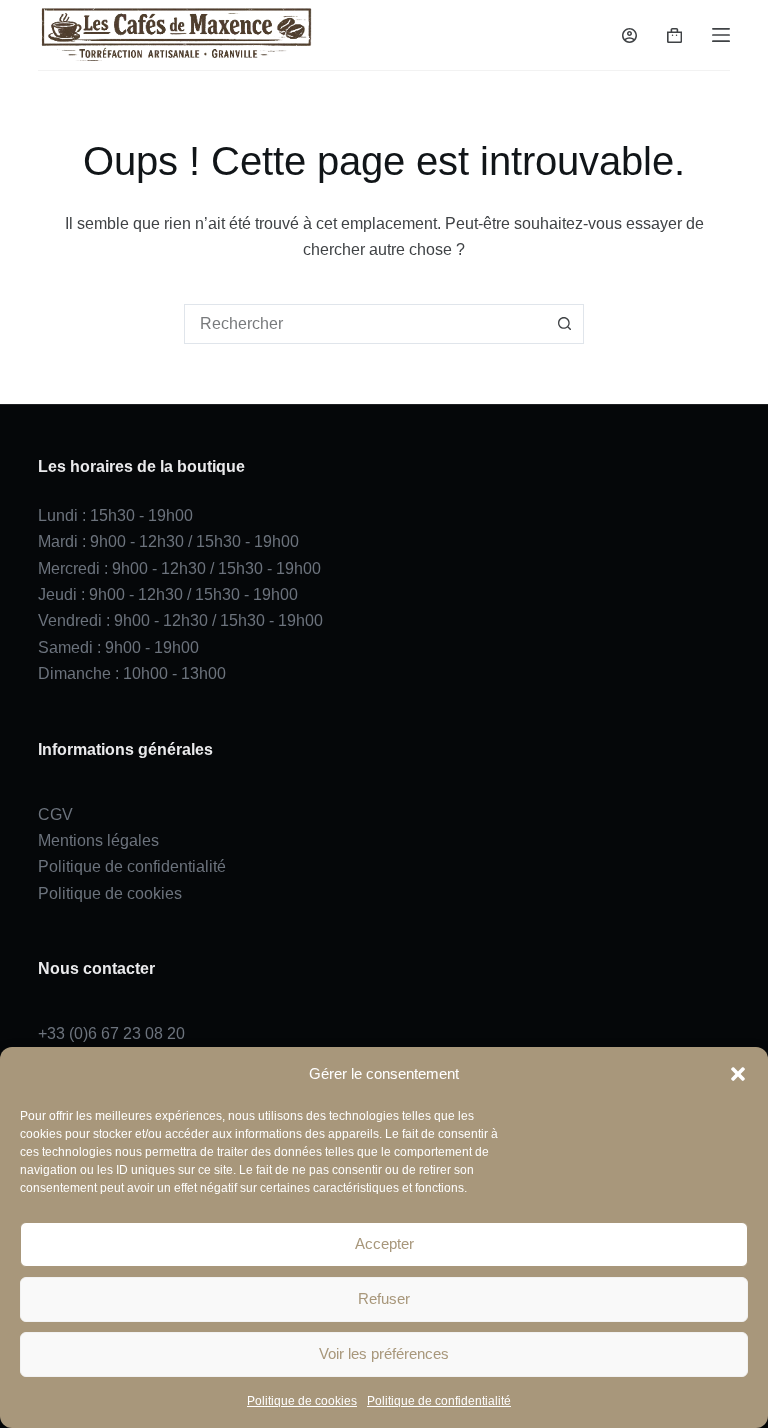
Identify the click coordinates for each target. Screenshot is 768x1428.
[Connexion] (629, 35)
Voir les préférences (384, 1353)
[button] (738, 1074)
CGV (55, 814)
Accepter (384, 1243)
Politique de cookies (302, 1401)
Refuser (384, 1298)
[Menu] (721, 35)
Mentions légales (98, 840)
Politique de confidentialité (439, 1401)
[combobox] (365, 324)
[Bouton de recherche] (564, 324)
